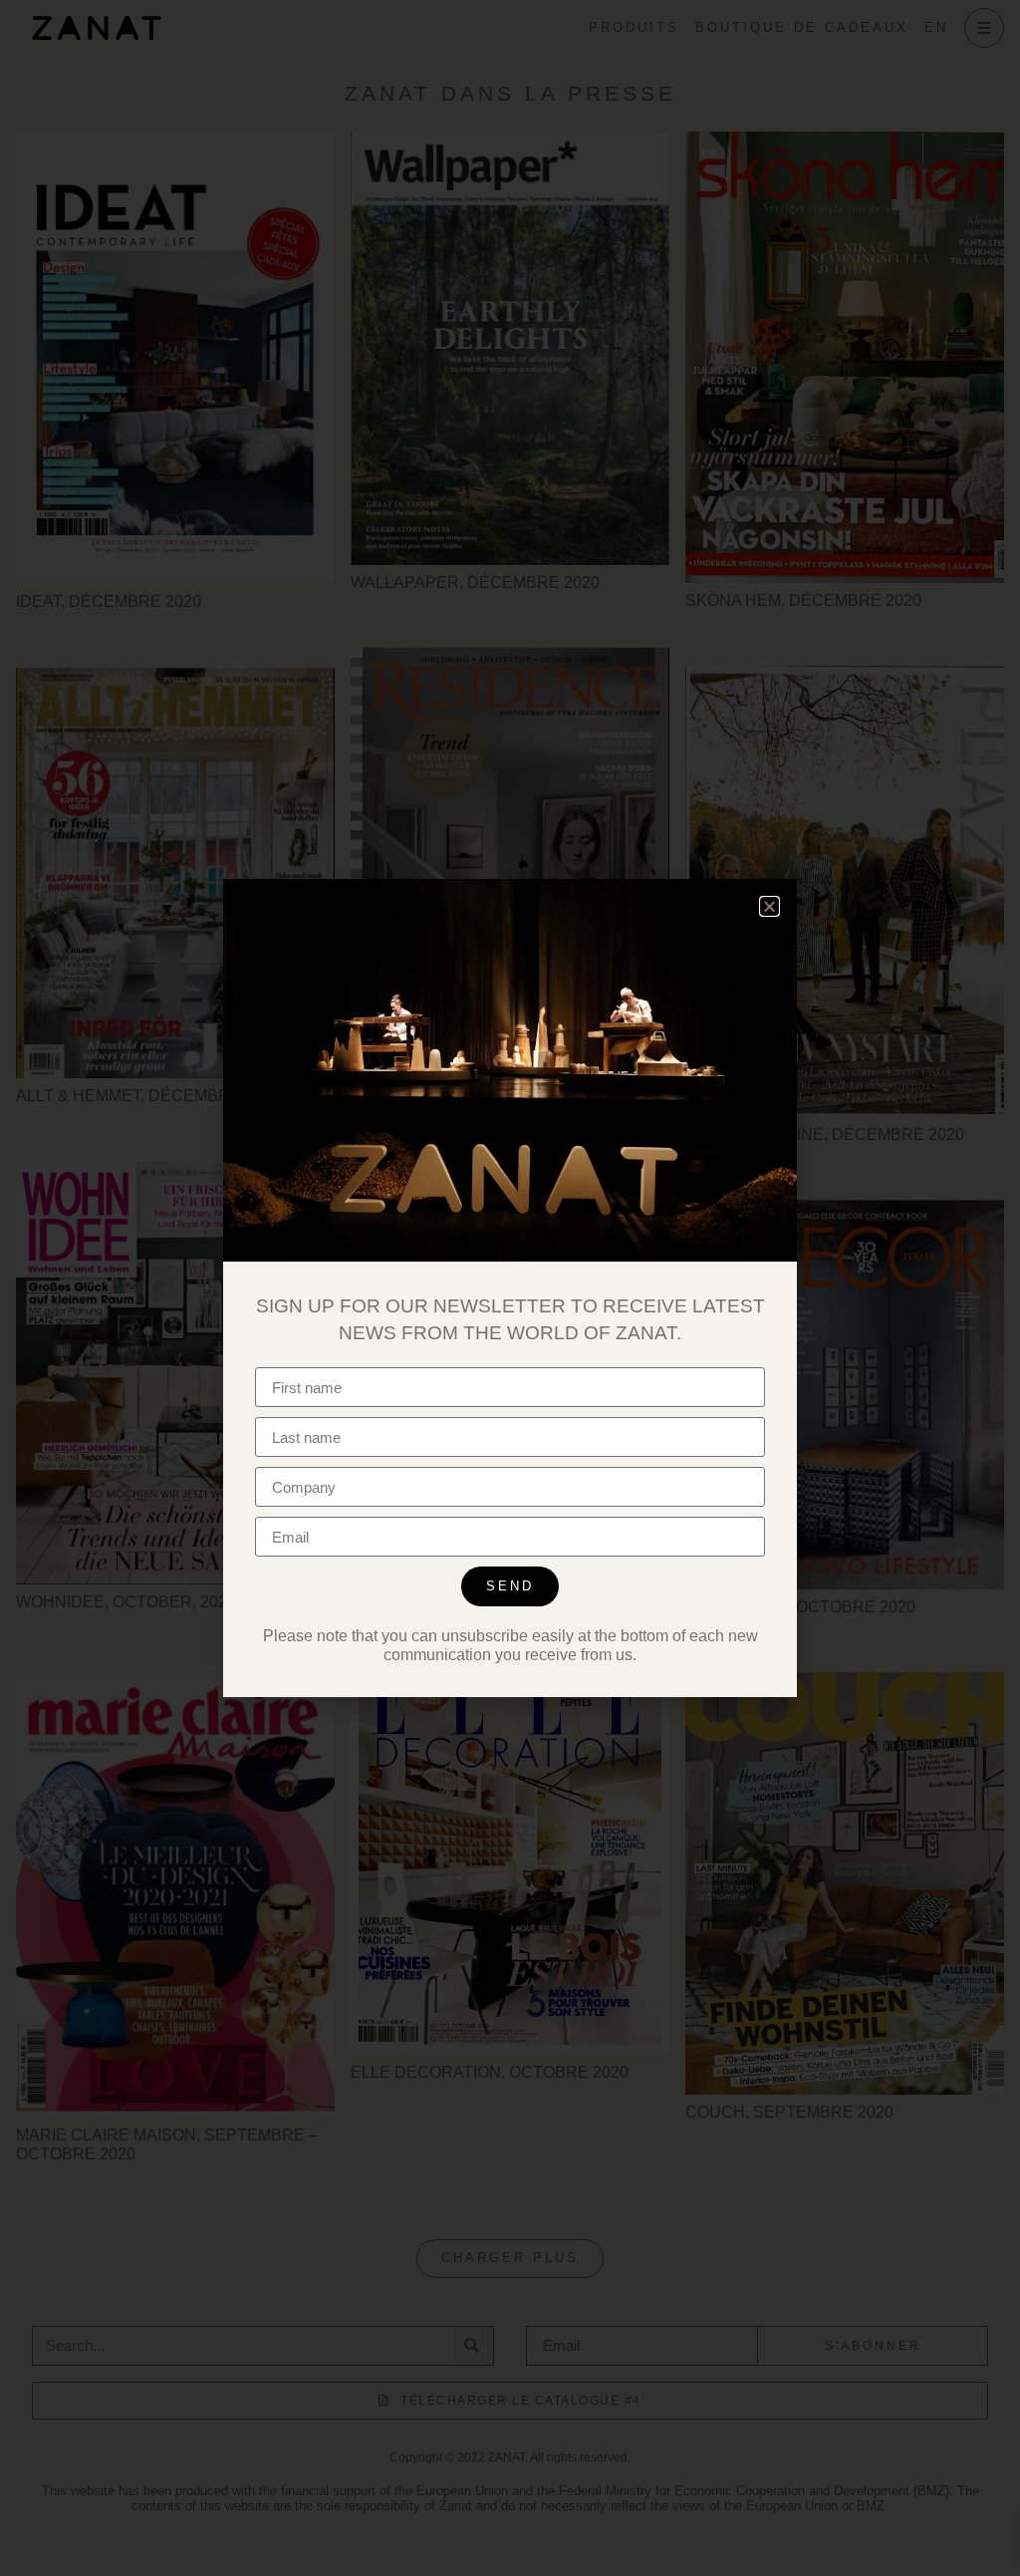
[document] (510, 1288)
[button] (769, 906)
